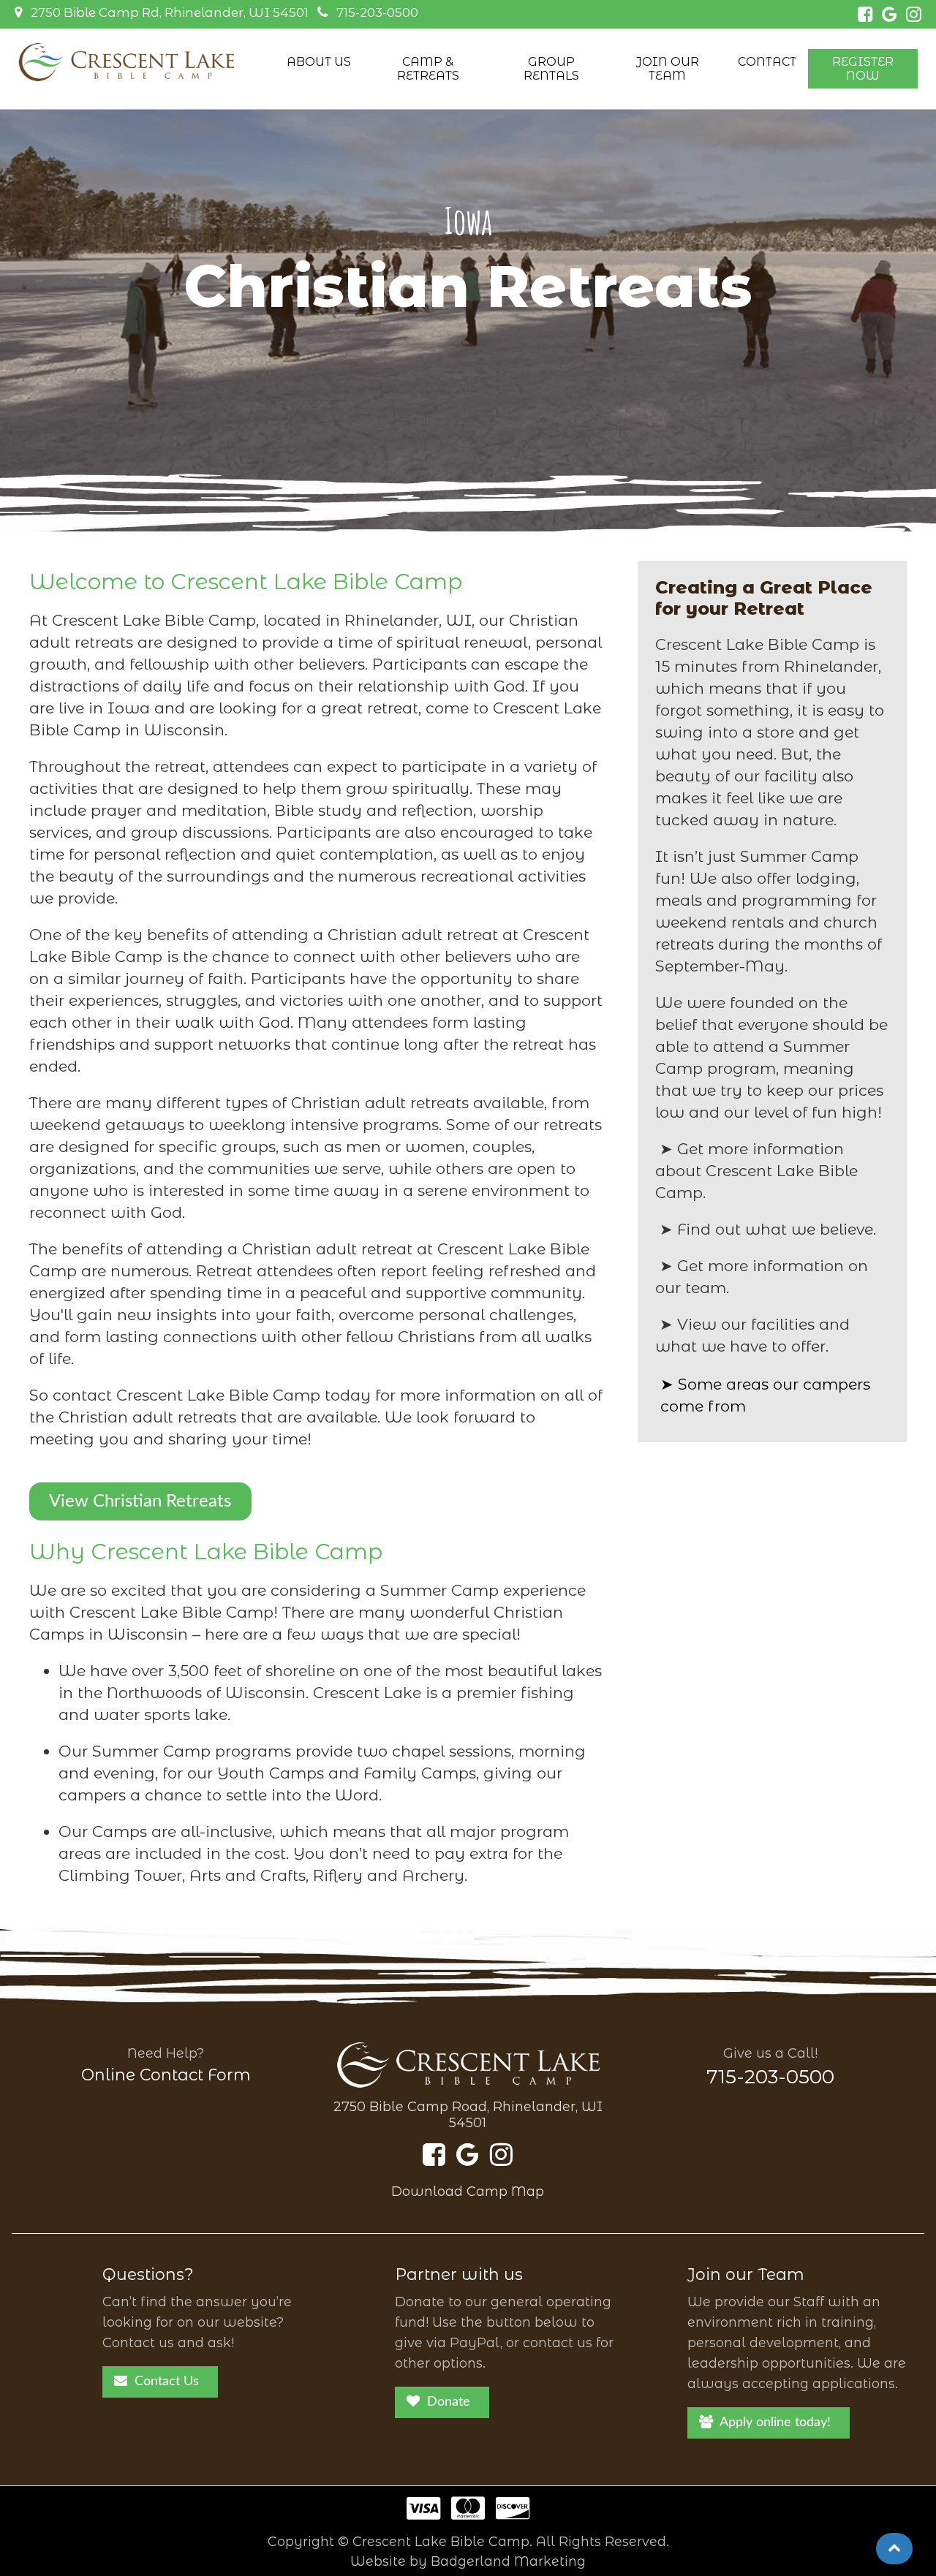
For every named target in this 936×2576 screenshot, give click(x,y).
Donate (449, 2402)
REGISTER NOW (863, 69)
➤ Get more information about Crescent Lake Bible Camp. (756, 1171)
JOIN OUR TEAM (668, 69)
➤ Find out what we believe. (768, 1229)
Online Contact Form (166, 2075)
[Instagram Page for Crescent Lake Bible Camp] (914, 16)
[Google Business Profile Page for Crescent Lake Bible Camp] (890, 16)
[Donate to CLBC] (468, 2514)
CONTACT (767, 62)
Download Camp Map (468, 2192)
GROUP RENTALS (551, 69)
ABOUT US (319, 62)
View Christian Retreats (140, 1501)
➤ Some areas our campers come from (765, 1395)
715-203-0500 (377, 12)
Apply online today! (775, 2422)
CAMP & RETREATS (428, 69)
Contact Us (167, 2382)
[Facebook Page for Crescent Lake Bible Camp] (865, 16)
